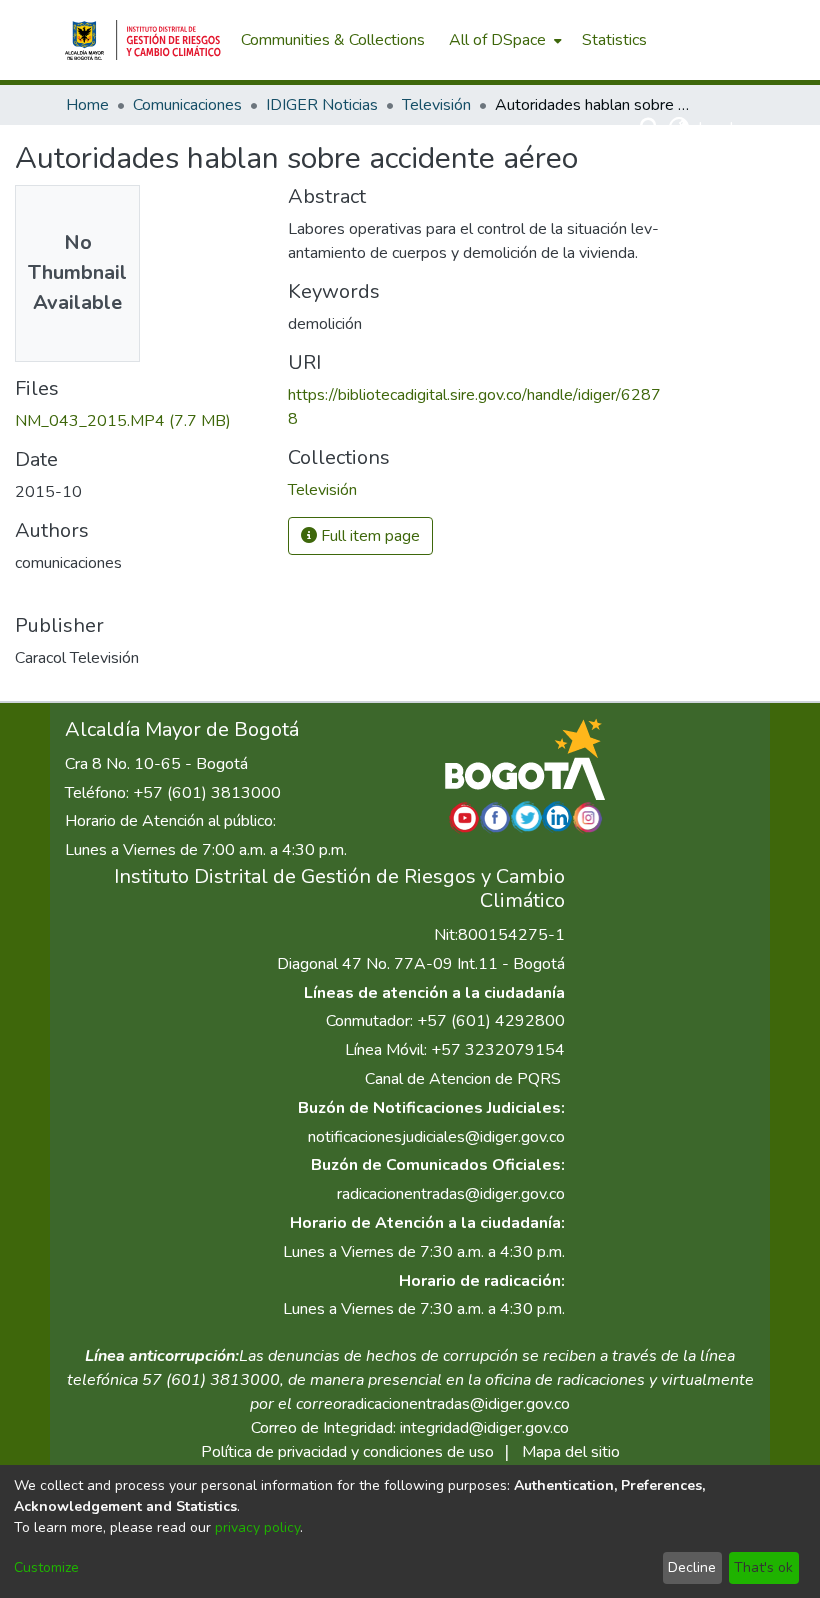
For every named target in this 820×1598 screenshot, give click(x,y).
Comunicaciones (187, 105)
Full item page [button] (368, 536)
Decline (692, 1567)
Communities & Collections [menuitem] (333, 40)
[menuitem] (503, 40)
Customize (46, 1567)
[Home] (143, 40)
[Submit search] (650, 128)
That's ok (763, 1567)
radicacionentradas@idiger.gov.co (451, 1194)
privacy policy (257, 1527)
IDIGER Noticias (322, 105)
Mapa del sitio (571, 1452)
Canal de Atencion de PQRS (463, 1079)
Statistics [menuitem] (614, 40)
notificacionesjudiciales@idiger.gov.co (436, 1137)
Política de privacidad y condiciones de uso (347, 1452)
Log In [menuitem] (719, 128)
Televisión (436, 105)
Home (87, 105)
